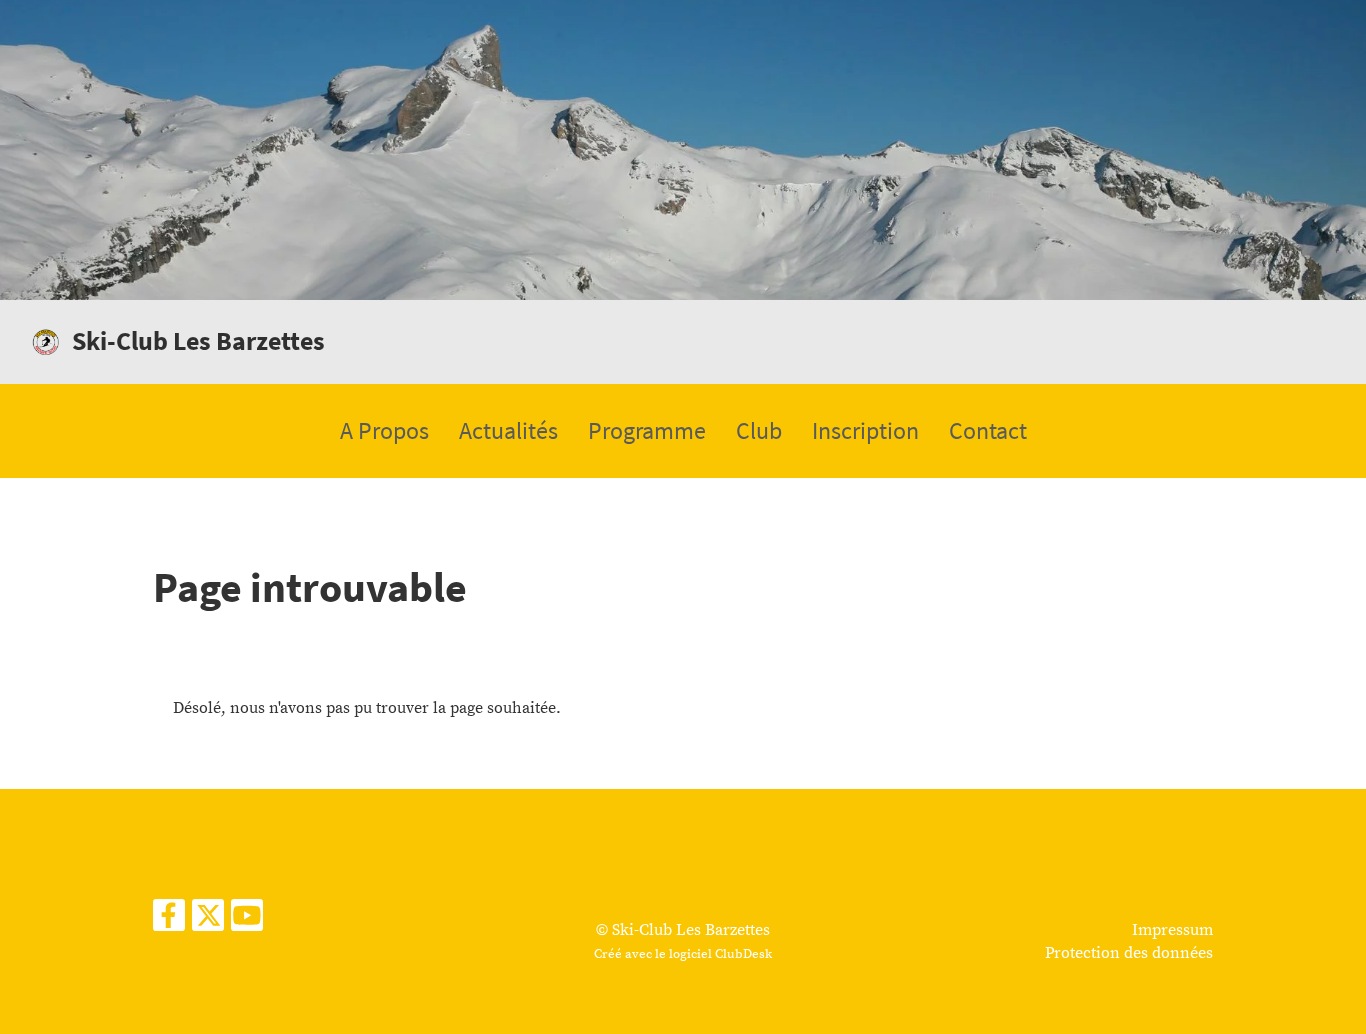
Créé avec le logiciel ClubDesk (683, 954)
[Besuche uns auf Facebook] (169, 922)
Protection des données (1129, 953)
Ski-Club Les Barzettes (198, 340)
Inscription (865, 430)
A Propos (384, 430)
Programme (647, 430)
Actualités (508, 430)
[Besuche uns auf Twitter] (208, 922)
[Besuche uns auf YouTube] (247, 922)
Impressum (1172, 930)
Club (759, 430)
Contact (988, 430)
